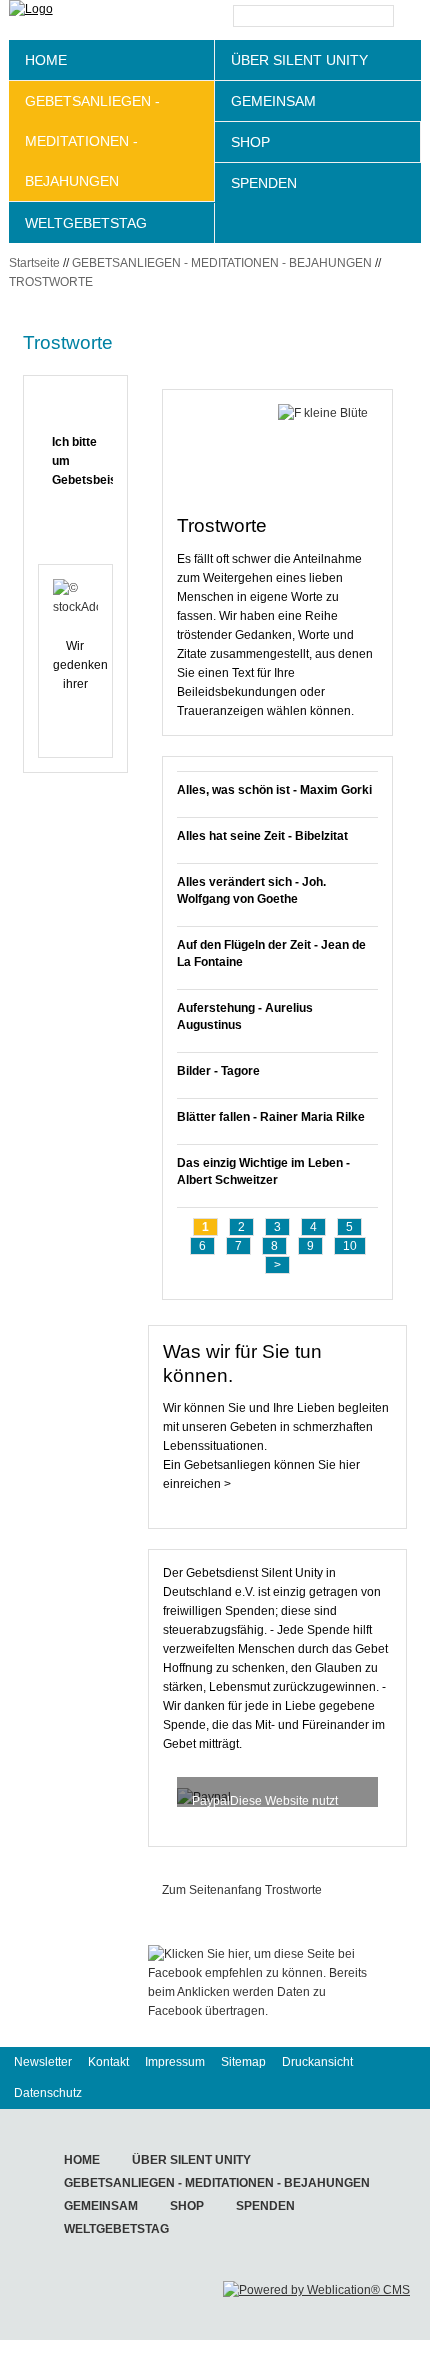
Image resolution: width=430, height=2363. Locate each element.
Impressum (175, 2062)
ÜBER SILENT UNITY (299, 60)
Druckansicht (317, 2062)
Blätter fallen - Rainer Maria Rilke (271, 1117)
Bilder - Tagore (218, 1071)
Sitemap (243, 2062)
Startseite (34, 263)
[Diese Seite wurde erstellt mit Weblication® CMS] (316, 2290)
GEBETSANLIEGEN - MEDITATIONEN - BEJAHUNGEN (92, 141)
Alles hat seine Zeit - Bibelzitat (262, 836)
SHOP (250, 142)
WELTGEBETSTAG (86, 223)
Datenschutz (48, 2093)
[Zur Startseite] (79, 20)
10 (350, 1246)
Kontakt (108, 2062)
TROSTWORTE (51, 282)
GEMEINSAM (273, 101)
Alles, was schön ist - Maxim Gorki (274, 790)
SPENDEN (264, 183)
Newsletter (43, 2062)
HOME (46, 60)
